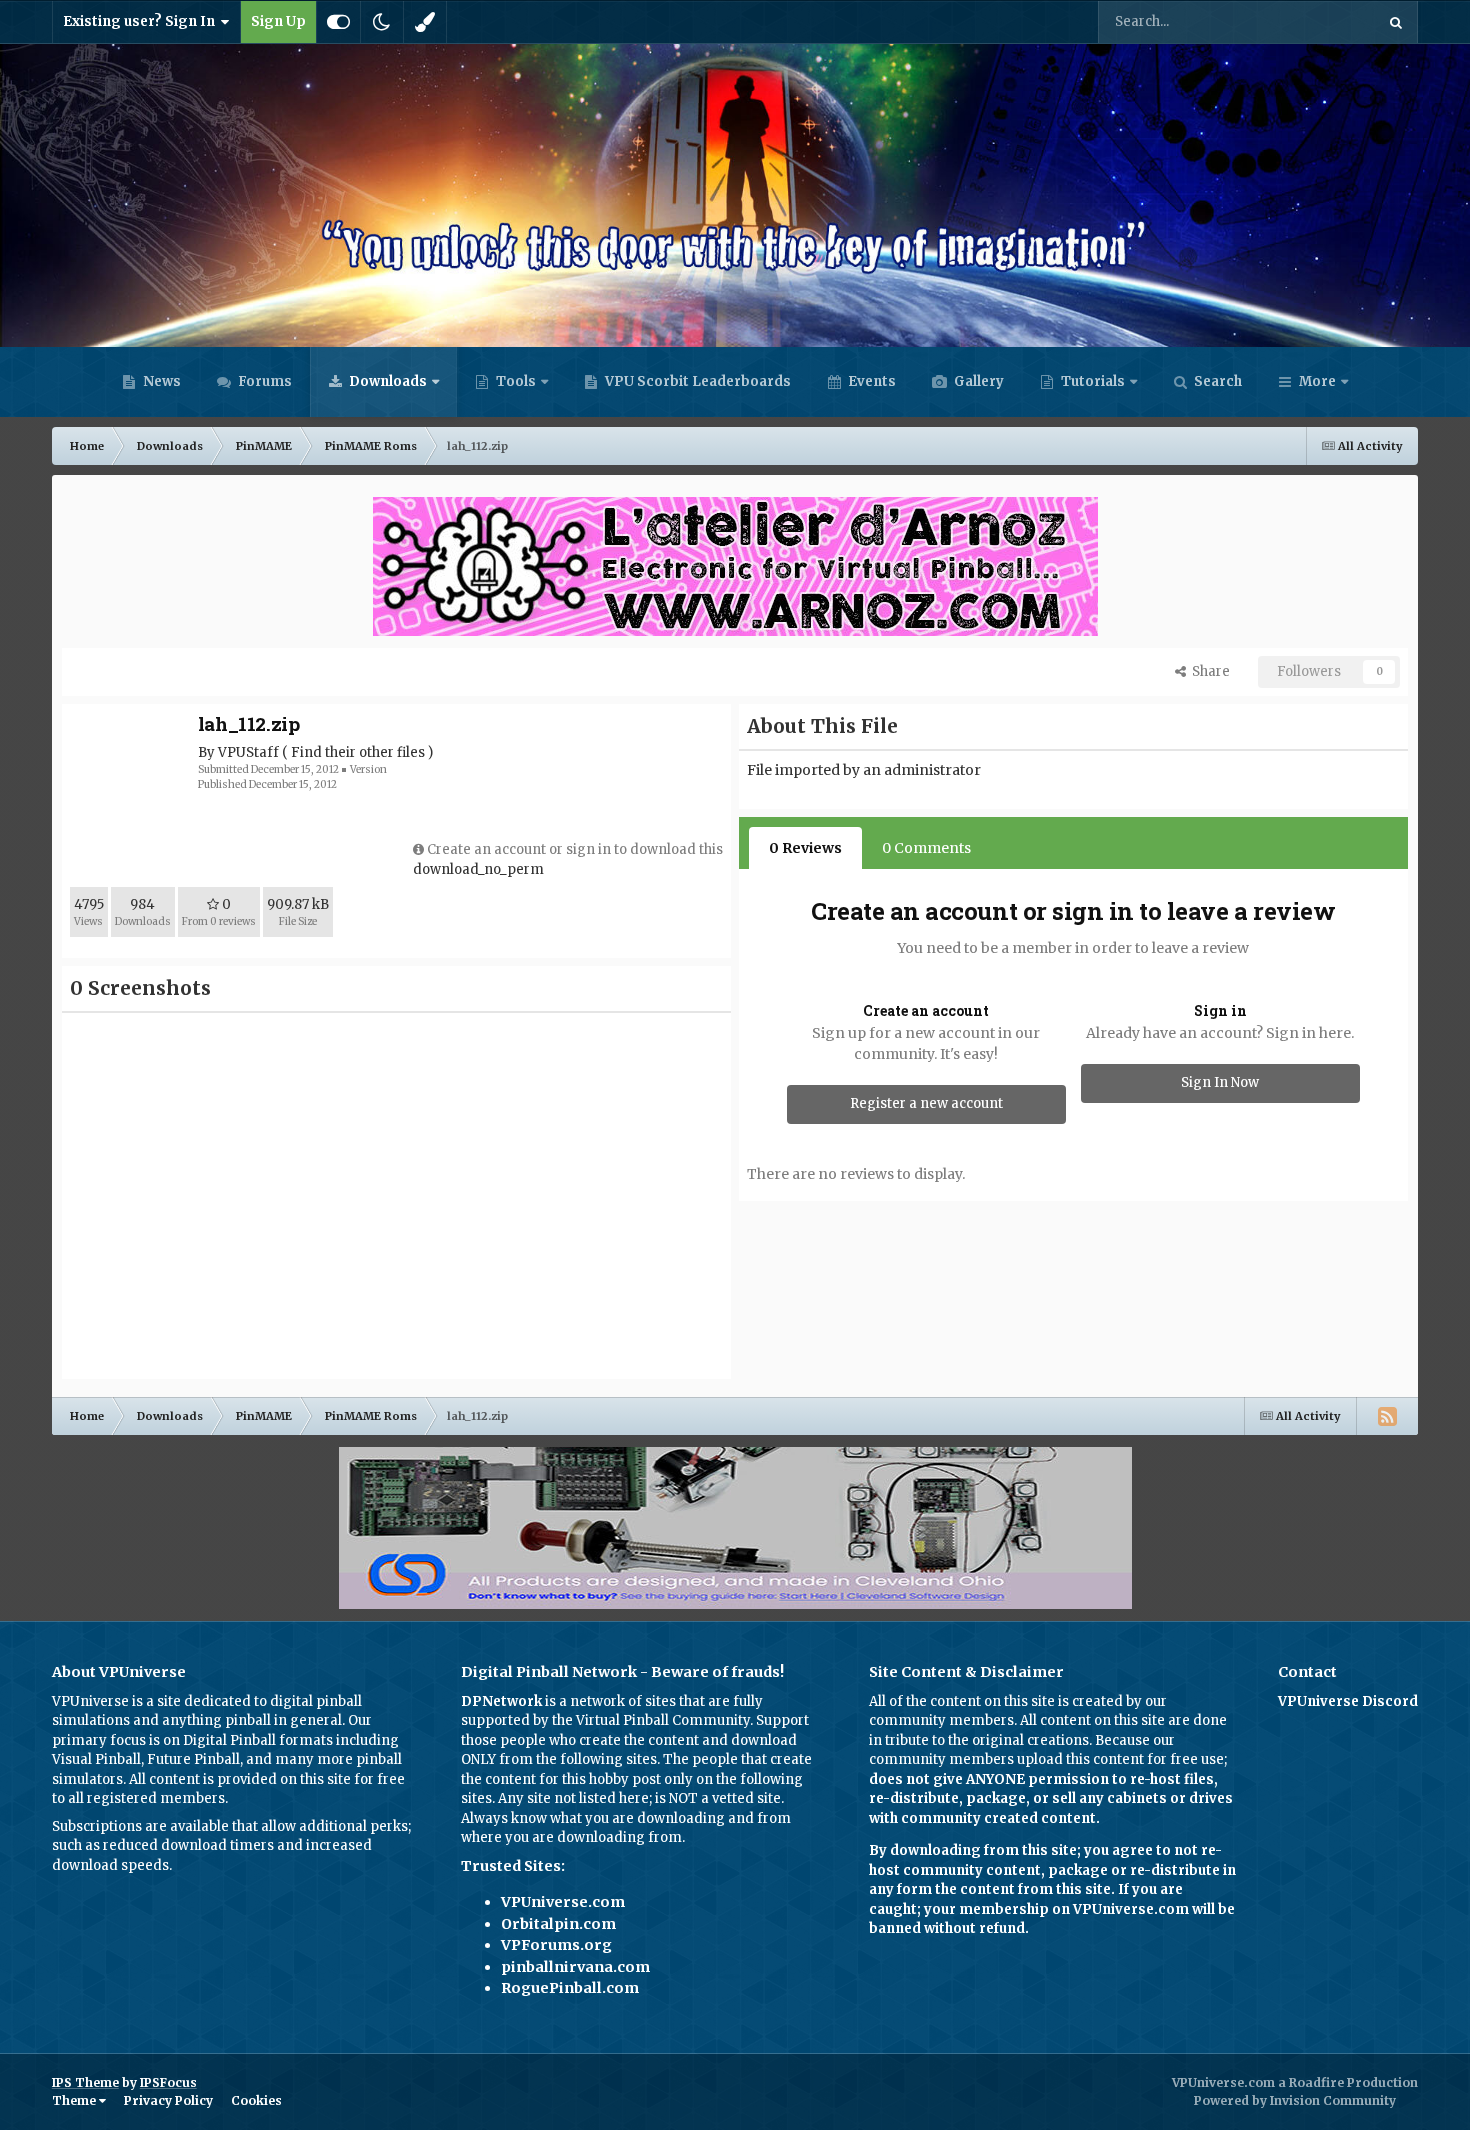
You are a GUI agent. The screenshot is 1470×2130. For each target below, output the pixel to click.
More (1317, 381)
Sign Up (278, 21)
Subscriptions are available (140, 1826)
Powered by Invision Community (1295, 2100)
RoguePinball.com (570, 1988)
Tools (516, 381)
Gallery (977, 381)
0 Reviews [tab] (805, 848)
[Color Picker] (425, 22)
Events (870, 381)
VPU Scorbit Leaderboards (696, 381)
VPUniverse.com (563, 1902)
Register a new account (926, 1103)
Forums (263, 381)
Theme (75, 2100)
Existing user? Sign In (142, 21)
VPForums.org (556, 1945)
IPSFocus (168, 2082)
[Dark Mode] (382, 22)
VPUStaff (248, 752)
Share (1208, 671)
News (160, 381)
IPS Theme (85, 2082)
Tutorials (1091, 381)
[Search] (1396, 22)
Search (1216, 381)
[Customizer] (338, 22)
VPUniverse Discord (1348, 1701)
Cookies (256, 2100)
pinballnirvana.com (575, 1967)
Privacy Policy (168, 2100)
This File (1321, 21)
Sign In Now (1220, 1082)
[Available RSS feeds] (1387, 1416)
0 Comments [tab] (926, 848)
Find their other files (358, 752)
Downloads (386, 381)
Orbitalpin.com (558, 1924)
